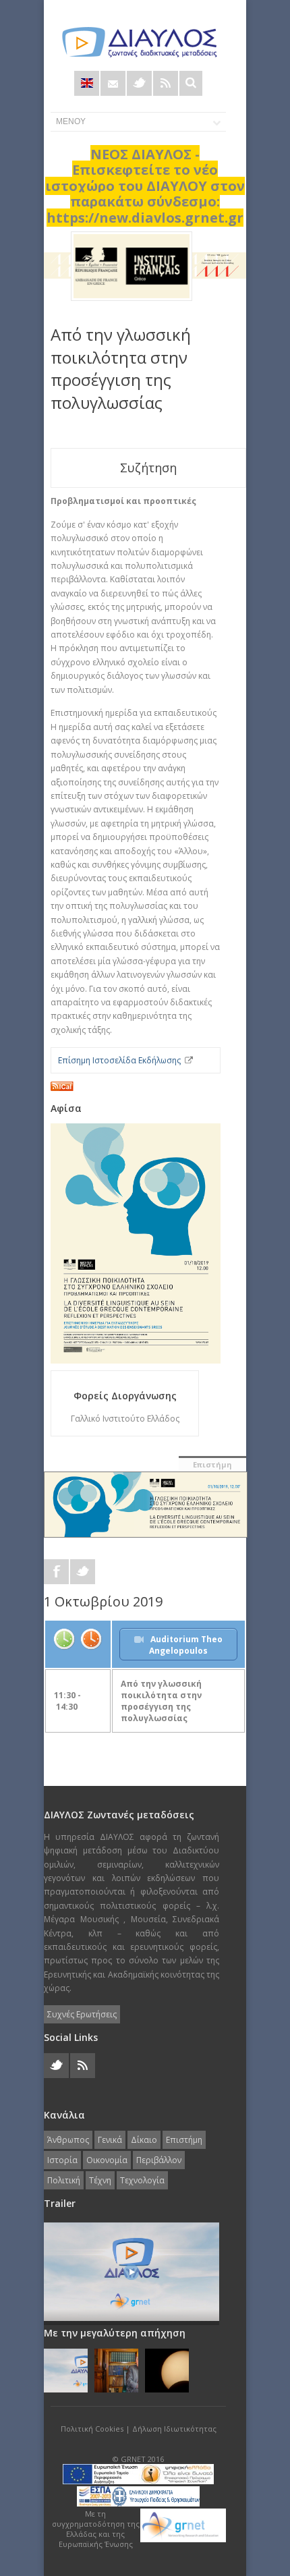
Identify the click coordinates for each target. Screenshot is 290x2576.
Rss (166, 83)
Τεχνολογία (142, 2180)
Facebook (56, 1572)
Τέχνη (100, 2180)
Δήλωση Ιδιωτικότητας (174, 2429)
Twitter (139, 83)
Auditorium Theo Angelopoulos (186, 1645)
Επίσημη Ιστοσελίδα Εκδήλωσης (119, 1060)
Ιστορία (62, 2160)
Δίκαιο (144, 2140)
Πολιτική (64, 2180)
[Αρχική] (138, 42)
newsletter (113, 83)
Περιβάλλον (159, 2160)
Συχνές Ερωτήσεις (82, 2014)
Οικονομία (107, 2160)
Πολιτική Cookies (92, 2429)
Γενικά (110, 2140)
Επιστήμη (212, 1464)
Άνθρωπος (68, 2140)
